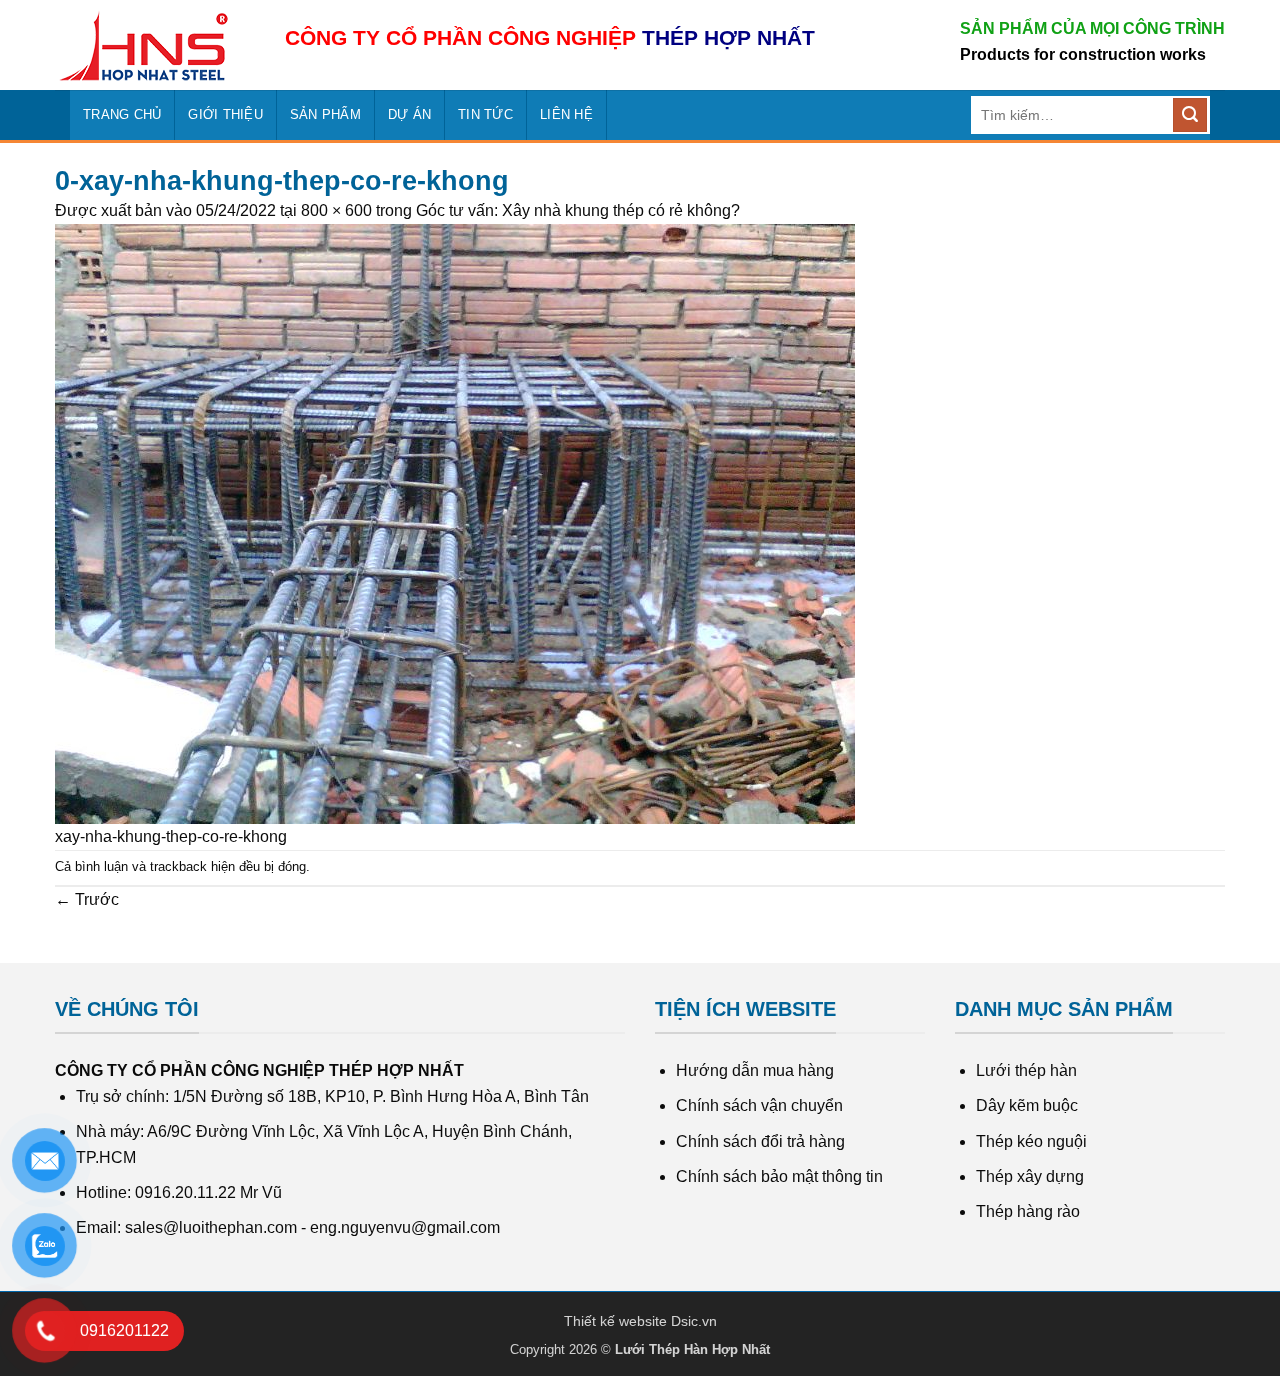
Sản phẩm (325, 114)
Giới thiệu (225, 114)
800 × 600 (336, 210)
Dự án (409, 114)
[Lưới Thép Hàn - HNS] (155, 45)
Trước (87, 899)
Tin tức (485, 114)
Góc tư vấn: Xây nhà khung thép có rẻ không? (578, 210)
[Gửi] (1190, 115)
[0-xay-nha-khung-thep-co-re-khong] (455, 522)
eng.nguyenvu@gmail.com (405, 1227)
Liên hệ (566, 114)
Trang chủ (122, 114)
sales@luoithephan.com (211, 1227)
